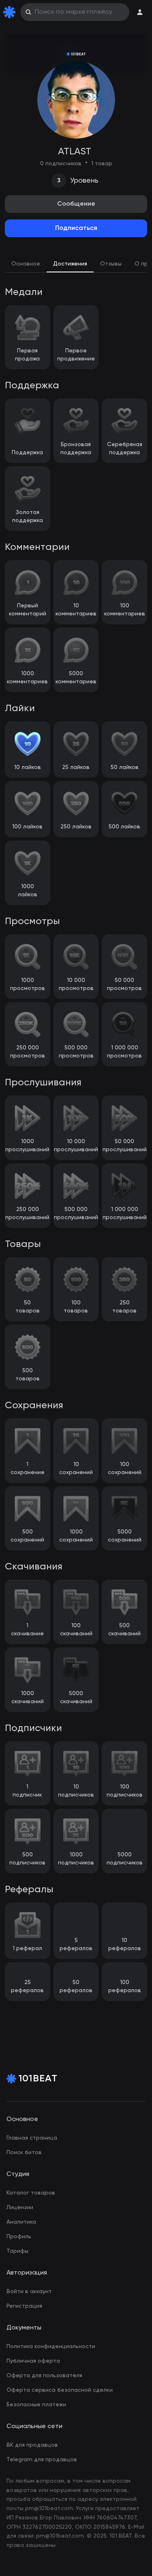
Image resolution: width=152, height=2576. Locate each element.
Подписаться (76, 228)
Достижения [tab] (70, 264)
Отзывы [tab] (111, 264)
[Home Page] (11, 12)
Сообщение (76, 204)
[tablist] (76, 265)
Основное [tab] (26, 264)
